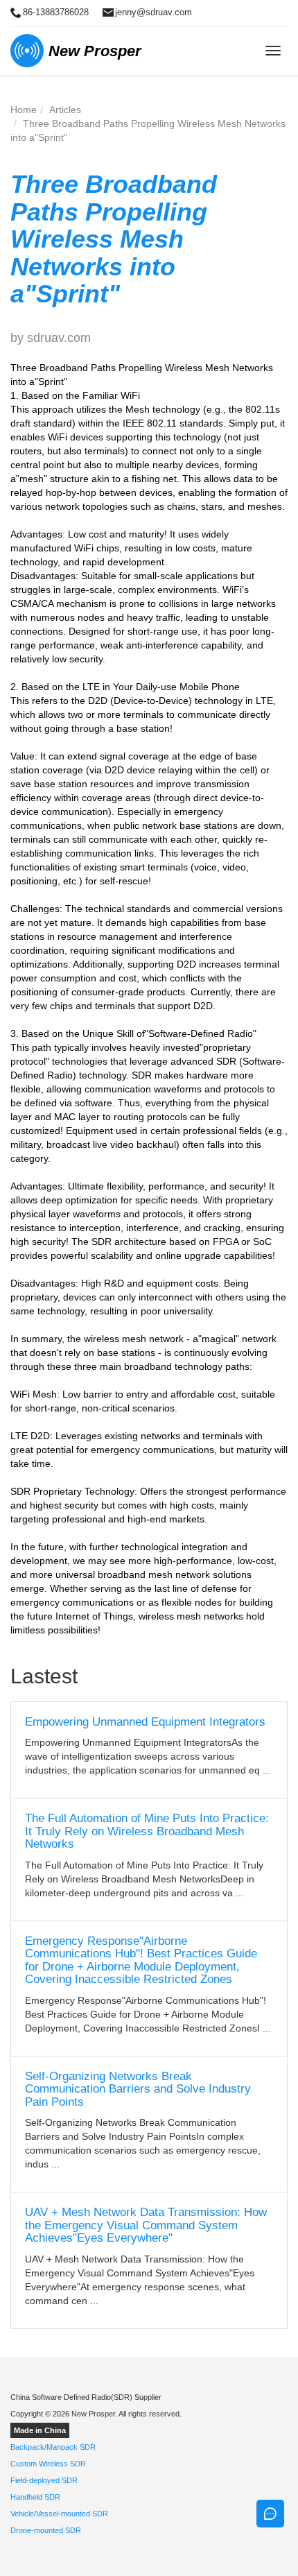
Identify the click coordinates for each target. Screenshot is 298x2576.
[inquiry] (270, 2514)
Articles (65, 110)
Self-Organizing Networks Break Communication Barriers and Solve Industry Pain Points (138, 2089)
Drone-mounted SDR (46, 2530)
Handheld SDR (35, 2497)
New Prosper (95, 51)
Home (24, 110)
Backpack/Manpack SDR (53, 2447)
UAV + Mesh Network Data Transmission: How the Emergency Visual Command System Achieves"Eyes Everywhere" (146, 2225)
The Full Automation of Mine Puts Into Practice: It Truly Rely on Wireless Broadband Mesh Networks (147, 1831)
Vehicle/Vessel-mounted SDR (59, 2514)
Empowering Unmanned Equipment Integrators (145, 1722)
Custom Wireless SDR (48, 2464)
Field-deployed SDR (44, 2480)
